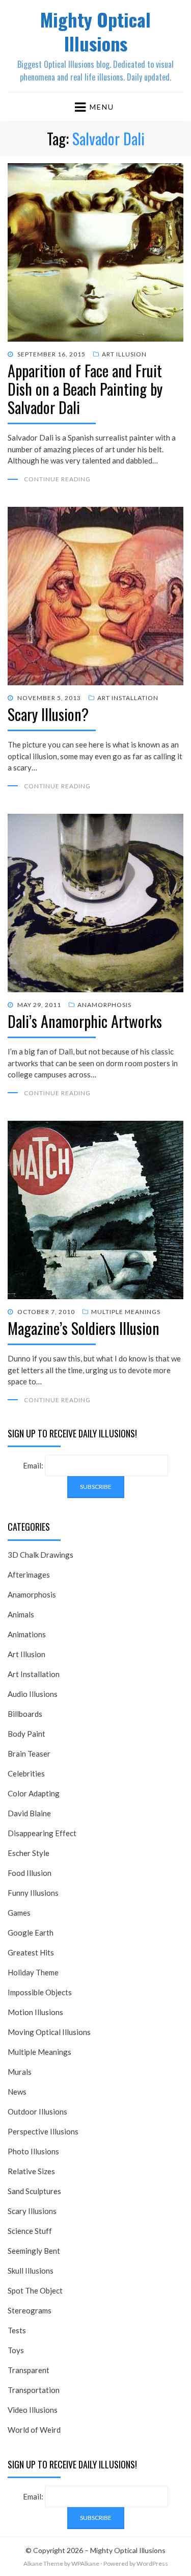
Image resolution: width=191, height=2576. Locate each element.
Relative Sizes (31, 2171)
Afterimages (29, 1575)
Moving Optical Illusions (49, 2032)
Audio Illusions (33, 1694)
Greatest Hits (31, 1952)
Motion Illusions (35, 2012)
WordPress (152, 2564)
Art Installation (128, 698)
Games (19, 1913)
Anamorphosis (104, 1005)
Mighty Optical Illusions (95, 31)
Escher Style (29, 1853)
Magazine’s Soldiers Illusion (84, 1328)
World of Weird (34, 2430)
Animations (27, 1634)
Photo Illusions (33, 2151)
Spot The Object (35, 2290)
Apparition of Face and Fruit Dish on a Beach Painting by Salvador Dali (85, 389)
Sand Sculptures (34, 2191)
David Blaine (29, 1813)
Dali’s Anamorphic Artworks (85, 1021)
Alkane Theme (43, 2564)
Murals (20, 2072)
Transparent (29, 2370)
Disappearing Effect (42, 1833)
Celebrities (26, 1773)
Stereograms (30, 2310)
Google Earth (31, 1933)
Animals (21, 1614)
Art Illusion (124, 354)
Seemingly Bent (34, 2251)
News (17, 2092)
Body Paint (26, 1734)
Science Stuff (30, 2231)
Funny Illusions (33, 1893)
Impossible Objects (40, 1992)
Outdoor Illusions (37, 2111)
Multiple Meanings (126, 1312)
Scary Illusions (32, 2211)
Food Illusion (30, 1873)
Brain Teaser (29, 1754)
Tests (17, 2330)
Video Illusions (33, 2410)
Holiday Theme (33, 1972)
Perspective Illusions (43, 2131)
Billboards (25, 1714)
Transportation (34, 2390)
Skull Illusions (31, 2271)
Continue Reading (57, 479)
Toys (16, 2350)
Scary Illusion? (48, 714)
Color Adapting (34, 1793)
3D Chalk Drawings (40, 1555)
